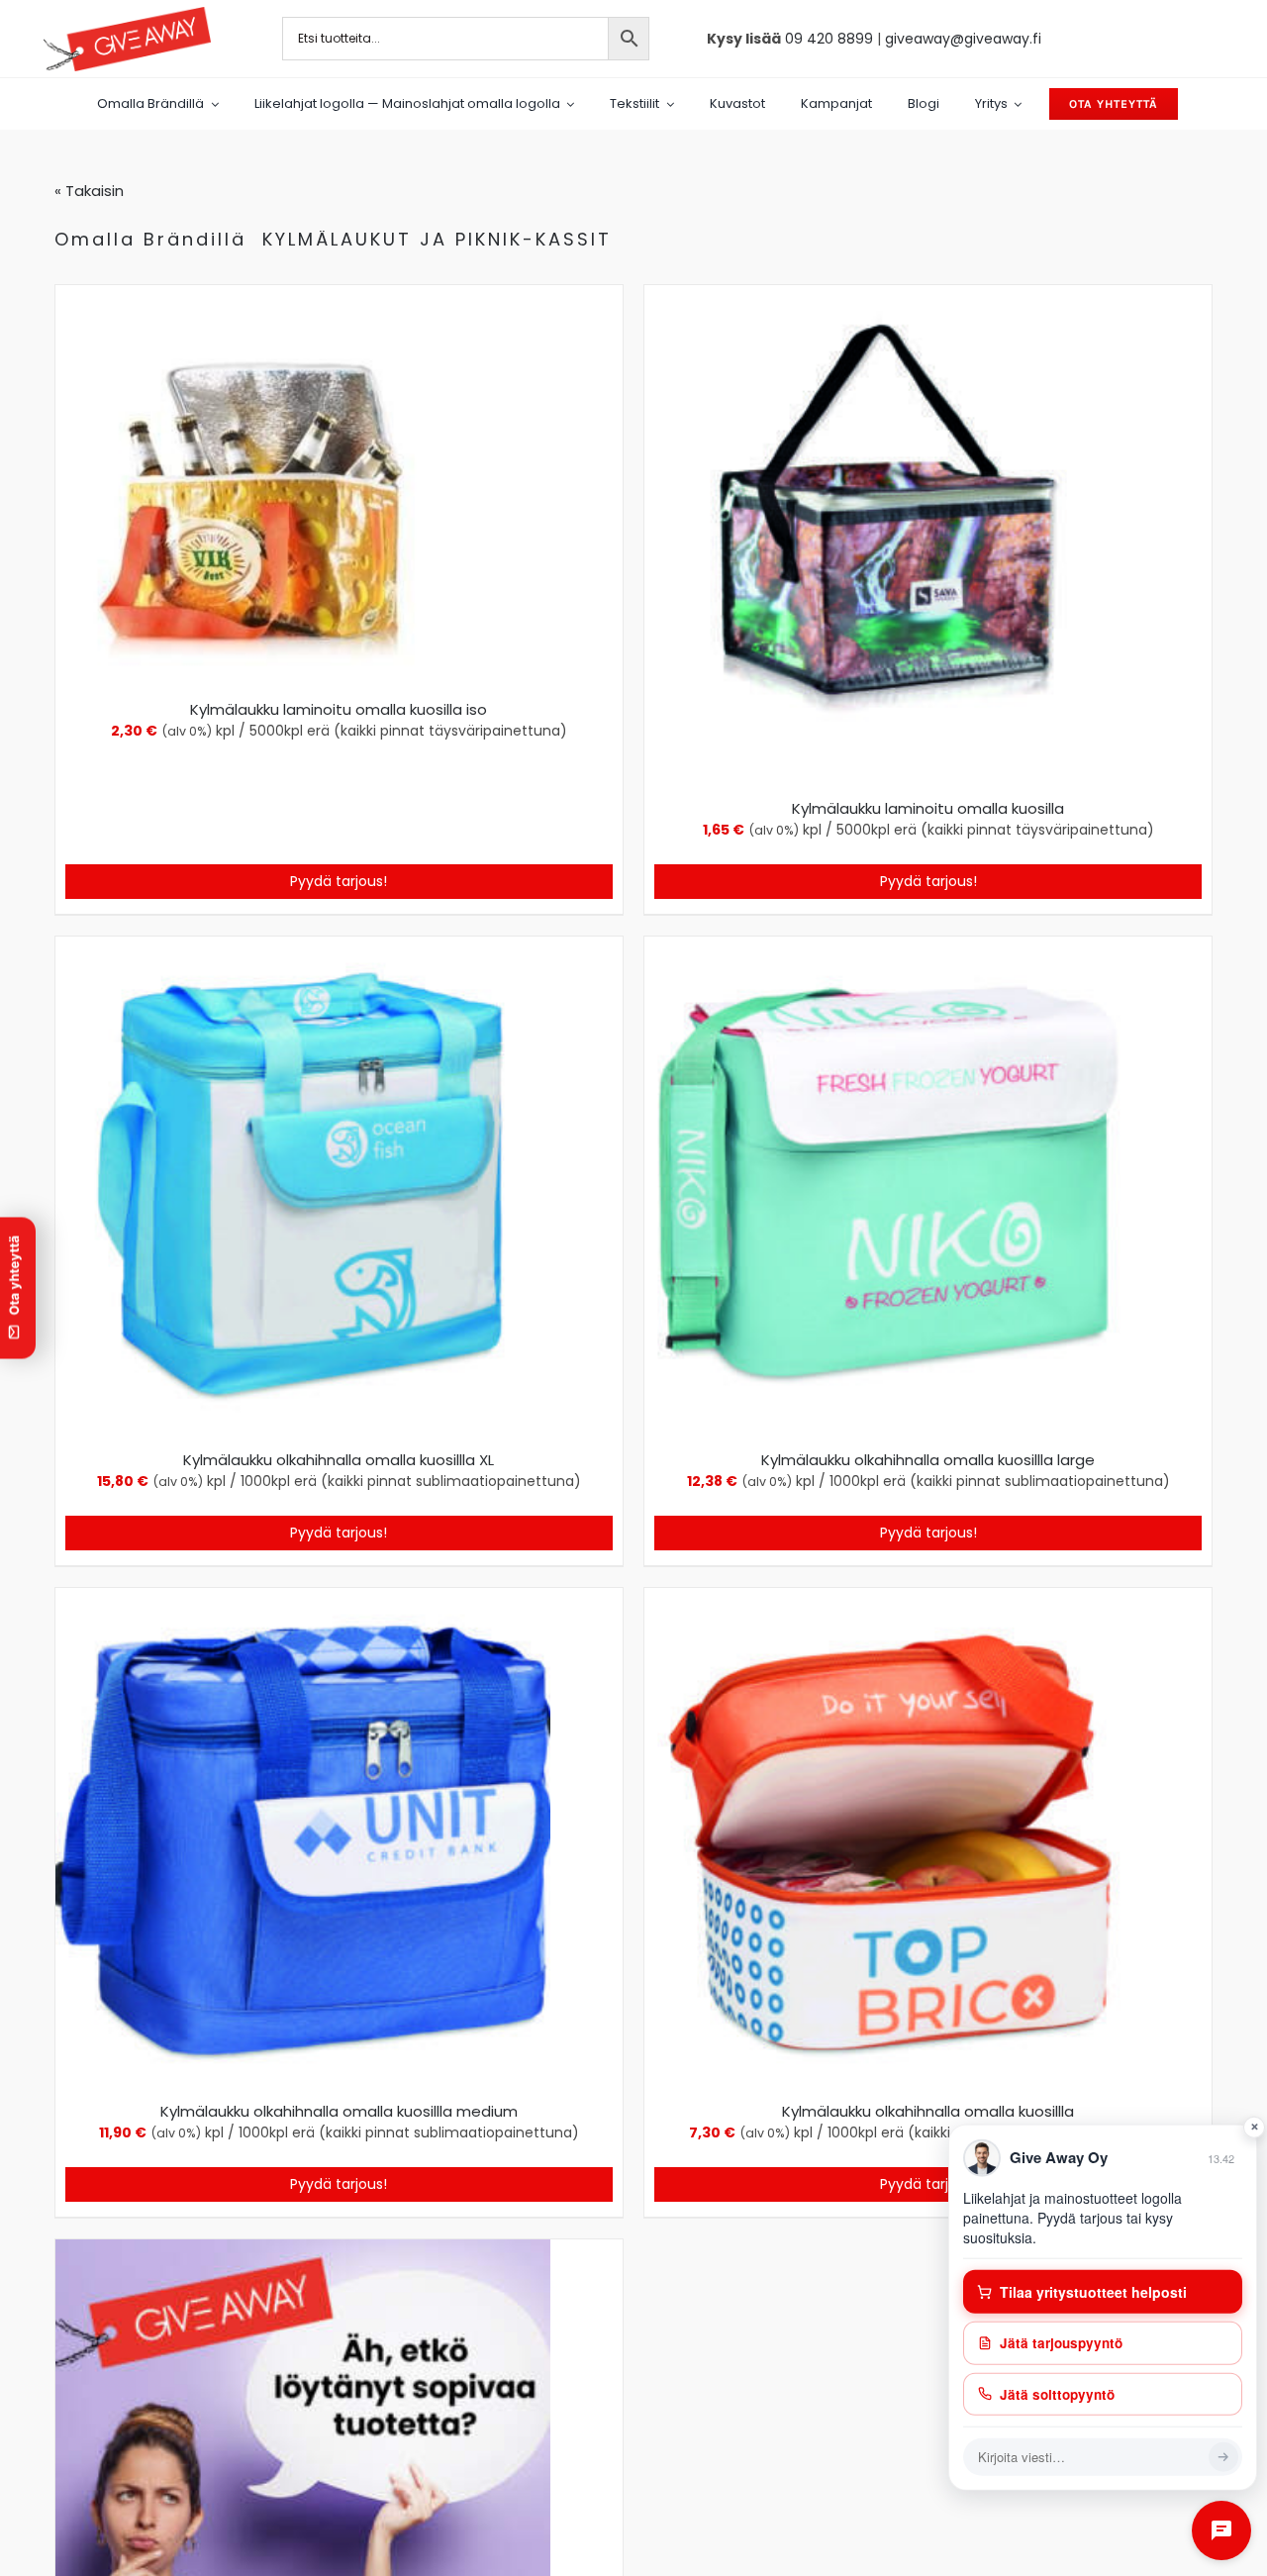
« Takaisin (89, 191)
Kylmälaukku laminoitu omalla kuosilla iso (339, 709)
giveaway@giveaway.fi (963, 39)
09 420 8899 (829, 39)
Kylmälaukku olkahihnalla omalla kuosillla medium (339, 2111)
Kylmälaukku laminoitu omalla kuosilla (928, 808)
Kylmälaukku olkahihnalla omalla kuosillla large (928, 1460)
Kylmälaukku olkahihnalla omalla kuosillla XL (339, 1460)
